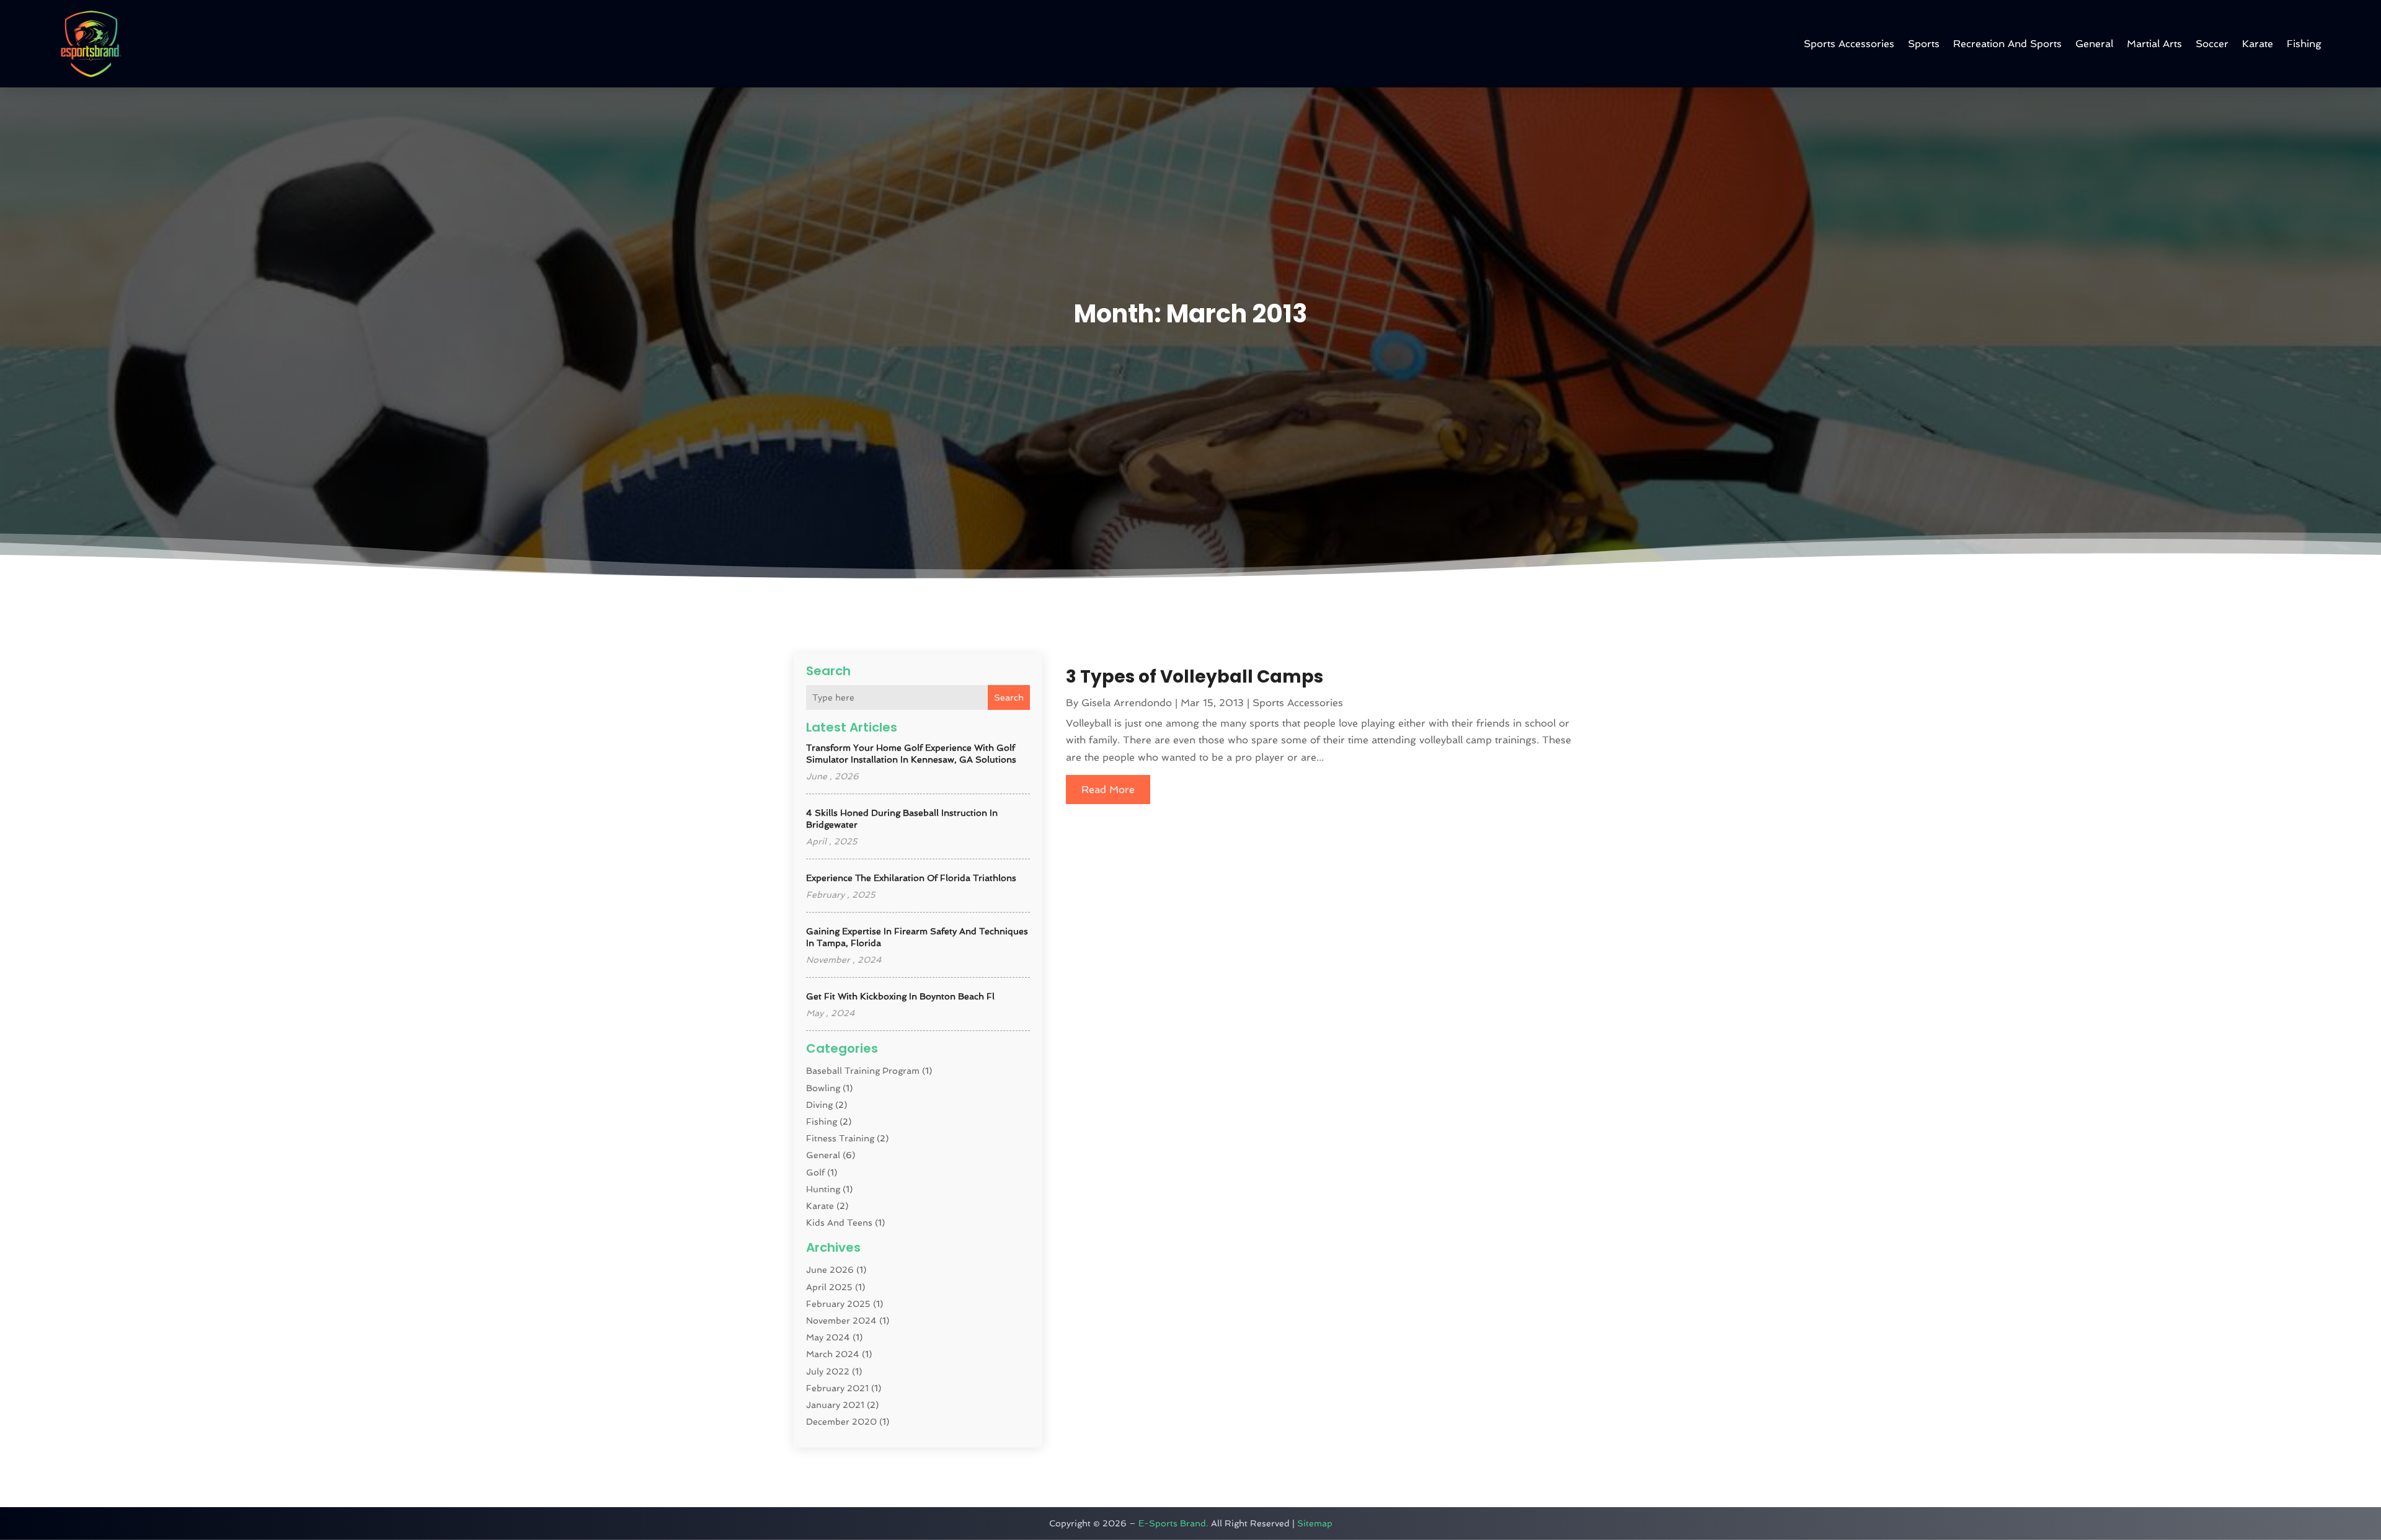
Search (1009, 697)
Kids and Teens (839, 1223)
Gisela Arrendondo (1127, 703)
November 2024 (841, 1321)
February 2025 (838, 1304)
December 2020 (841, 1422)
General (2094, 44)
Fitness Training (840, 1138)
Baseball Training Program (863, 1071)
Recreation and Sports (2007, 44)
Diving (819, 1105)
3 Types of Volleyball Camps (1195, 677)
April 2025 (829, 1287)
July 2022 (828, 1371)
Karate (2258, 44)
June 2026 (830, 1270)
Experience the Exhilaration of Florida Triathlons (911, 878)
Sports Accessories (1849, 44)
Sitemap (1315, 1523)
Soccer (2212, 44)
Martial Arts (2154, 44)
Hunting (823, 1189)
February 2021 (837, 1388)
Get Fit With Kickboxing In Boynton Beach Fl (900, 996)
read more (1108, 790)
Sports (1924, 44)
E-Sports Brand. (1173, 1523)
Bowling (823, 1088)
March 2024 (833, 1354)
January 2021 (835, 1405)
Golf (815, 1172)
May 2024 (828, 1337)
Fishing (2304, 44)
